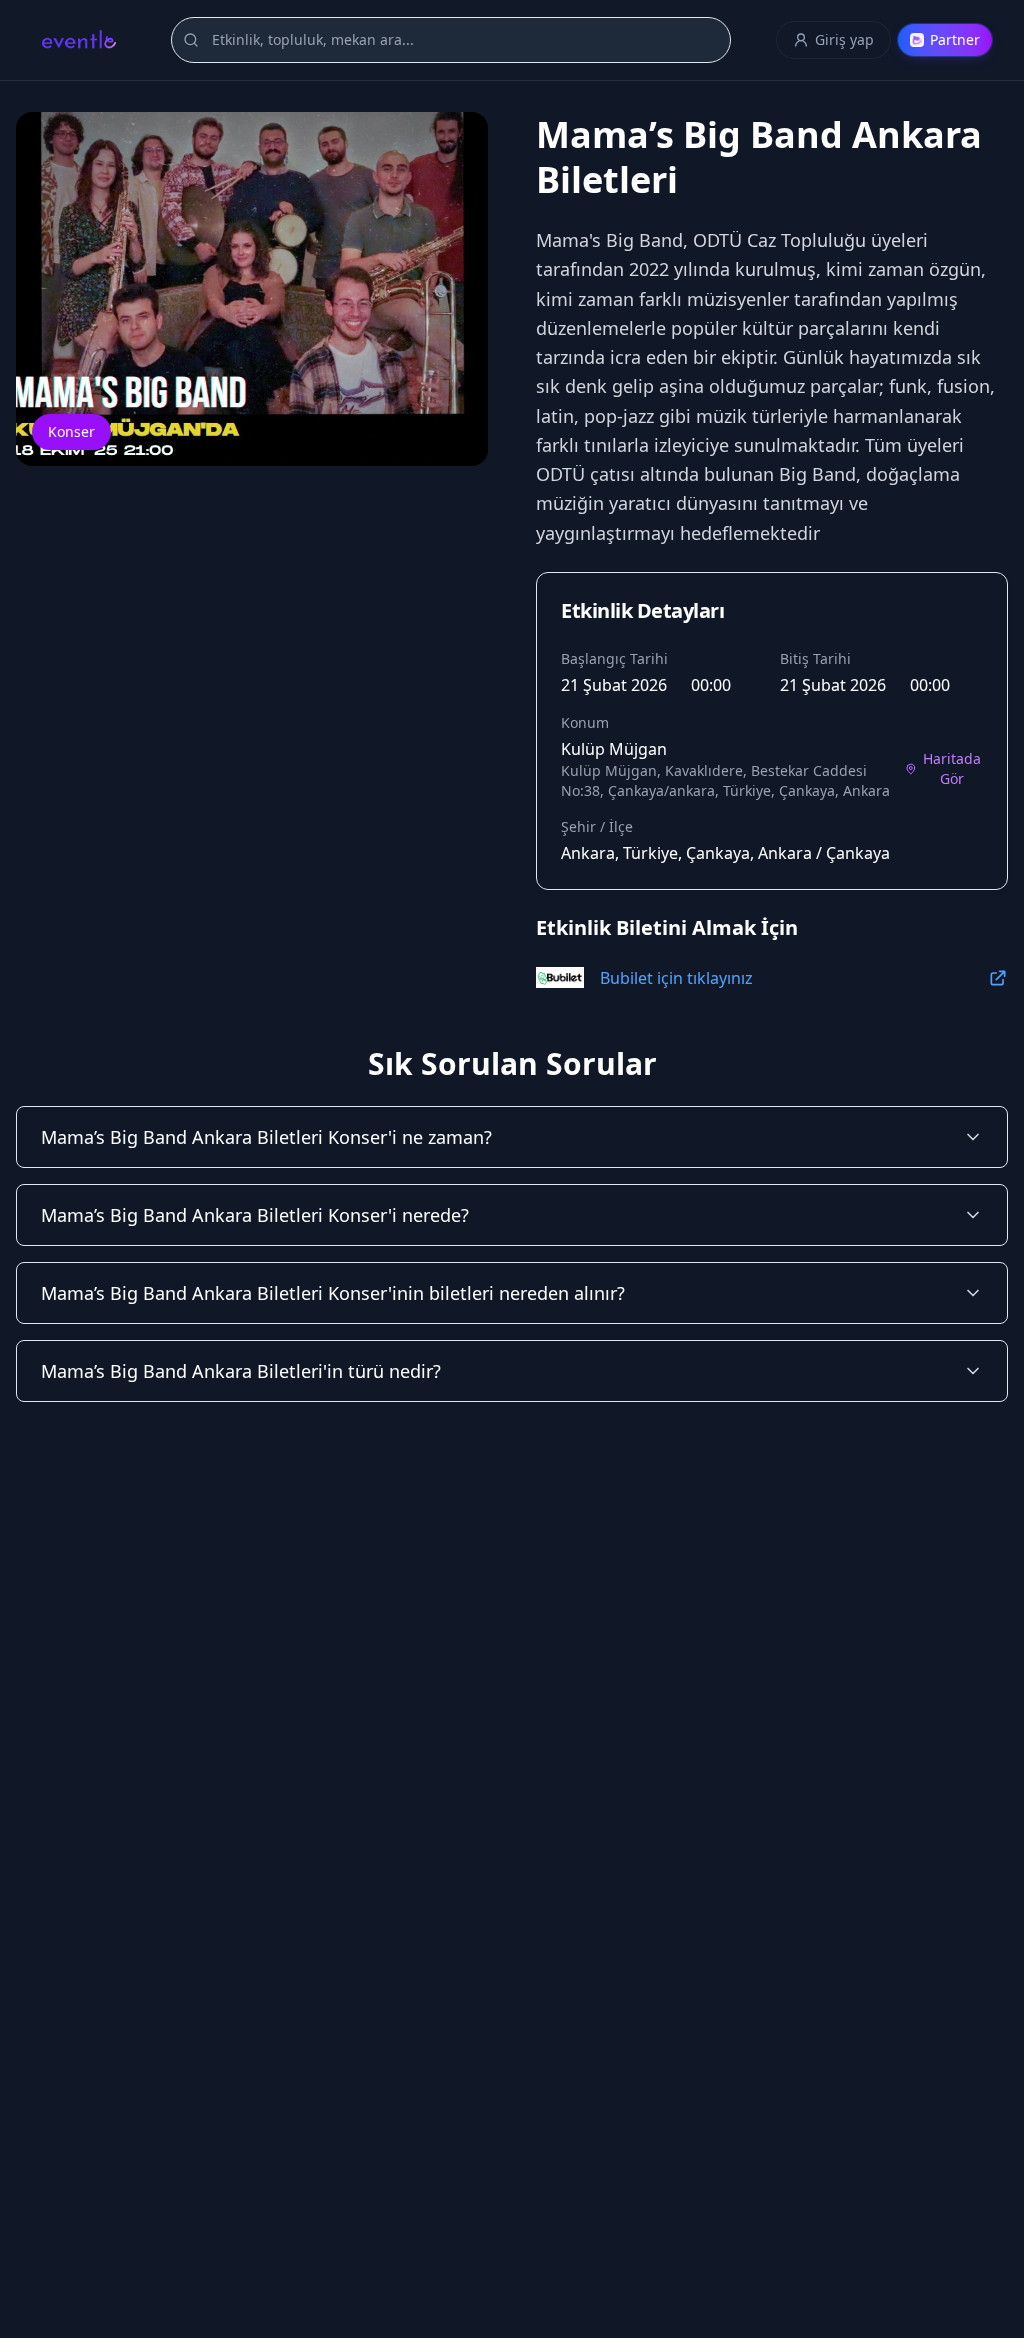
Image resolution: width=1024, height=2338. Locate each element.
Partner (955, 39)
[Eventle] (78, 40)
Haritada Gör (952, 768)
